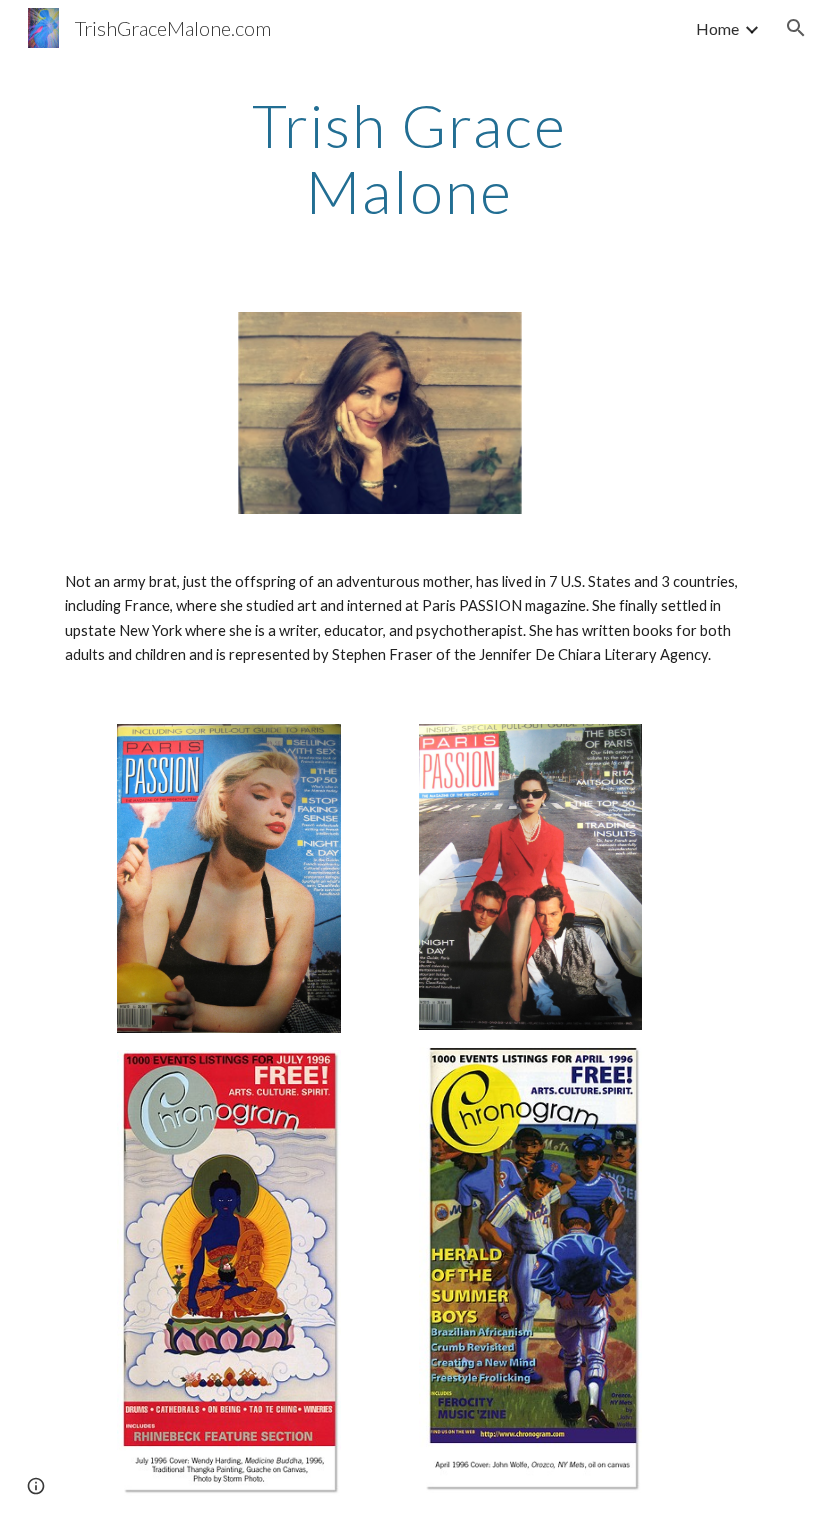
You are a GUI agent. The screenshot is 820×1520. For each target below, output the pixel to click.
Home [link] (717, 28)
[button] (796, 28)
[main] (410, 158)
